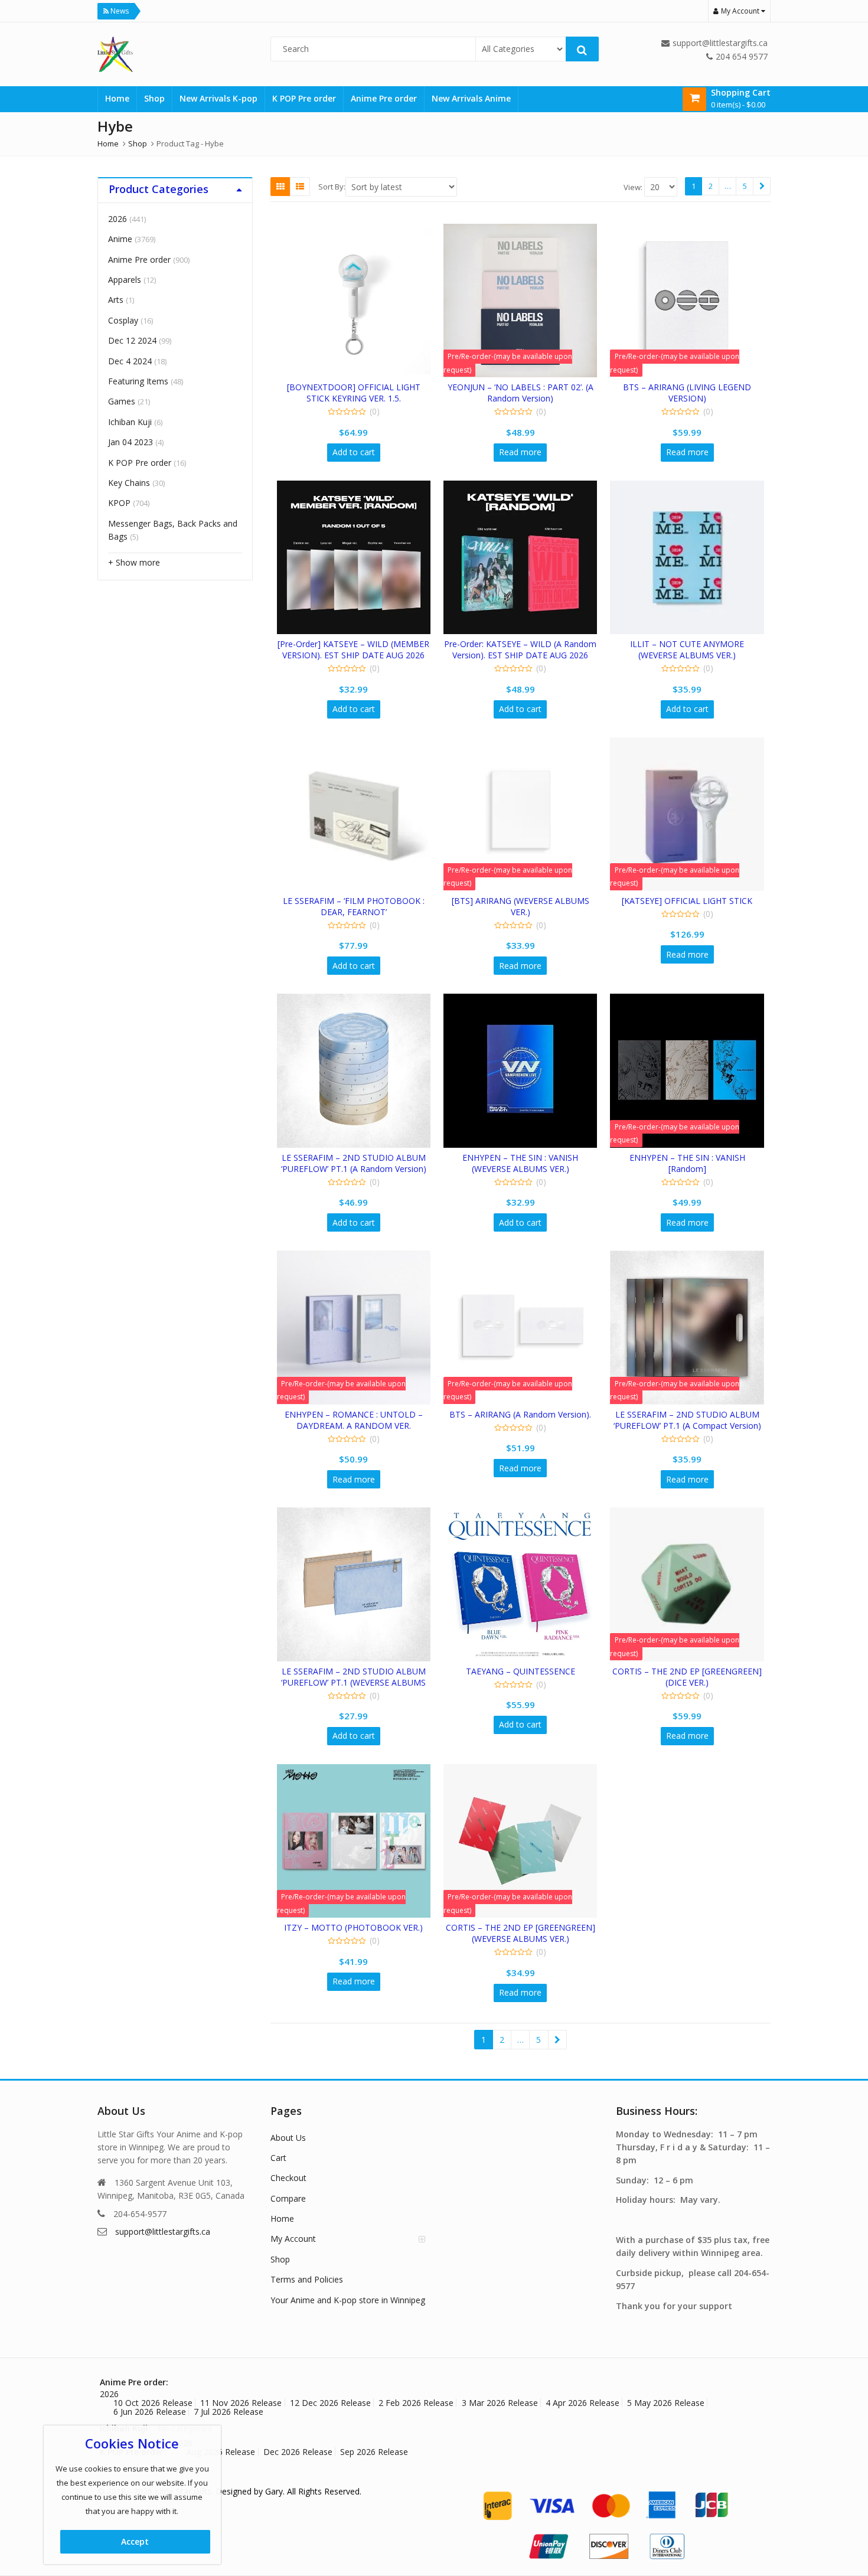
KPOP (119, 503)
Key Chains (129, 483)
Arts (116, 300)
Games (122, 401)
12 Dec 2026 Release (330, 2403)
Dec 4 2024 (130, 361)
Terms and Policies (307, 2279)
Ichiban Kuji (130, 422)
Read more (520, 452)
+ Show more (134, 562)
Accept (135, 2541)
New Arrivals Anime (471, 98)
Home (117, 98)
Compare (288, 2198)
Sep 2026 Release (374, 2452)
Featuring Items (138, 381)
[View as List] (300, 187)
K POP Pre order (304, 98)
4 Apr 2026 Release (583, 2403)
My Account (293, 2239)
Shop (154, 98)
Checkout (288, 2178)
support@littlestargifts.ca (163, 2231)
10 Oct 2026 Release (153, 2403)
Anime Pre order (384, 98)
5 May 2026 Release (666, 2403)
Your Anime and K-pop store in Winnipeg (348, 2300)
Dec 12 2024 (132, 340)
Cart (278, 2158)
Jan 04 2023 (130, 442)
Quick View (359, 387)
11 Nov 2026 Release (241, 2403)
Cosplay (123, 320)
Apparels (125, 280)
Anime (120, 239)
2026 (118, 219)
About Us (288, 2138)
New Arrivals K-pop (218, 98)
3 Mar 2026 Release (500, 2403)
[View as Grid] (280, 187)
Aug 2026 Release (221, 2452)
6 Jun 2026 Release (150, 2412)
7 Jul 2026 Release (229, 2412)
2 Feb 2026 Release (416, 2403)
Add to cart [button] (354, 452)
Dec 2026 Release (298, 2452)
